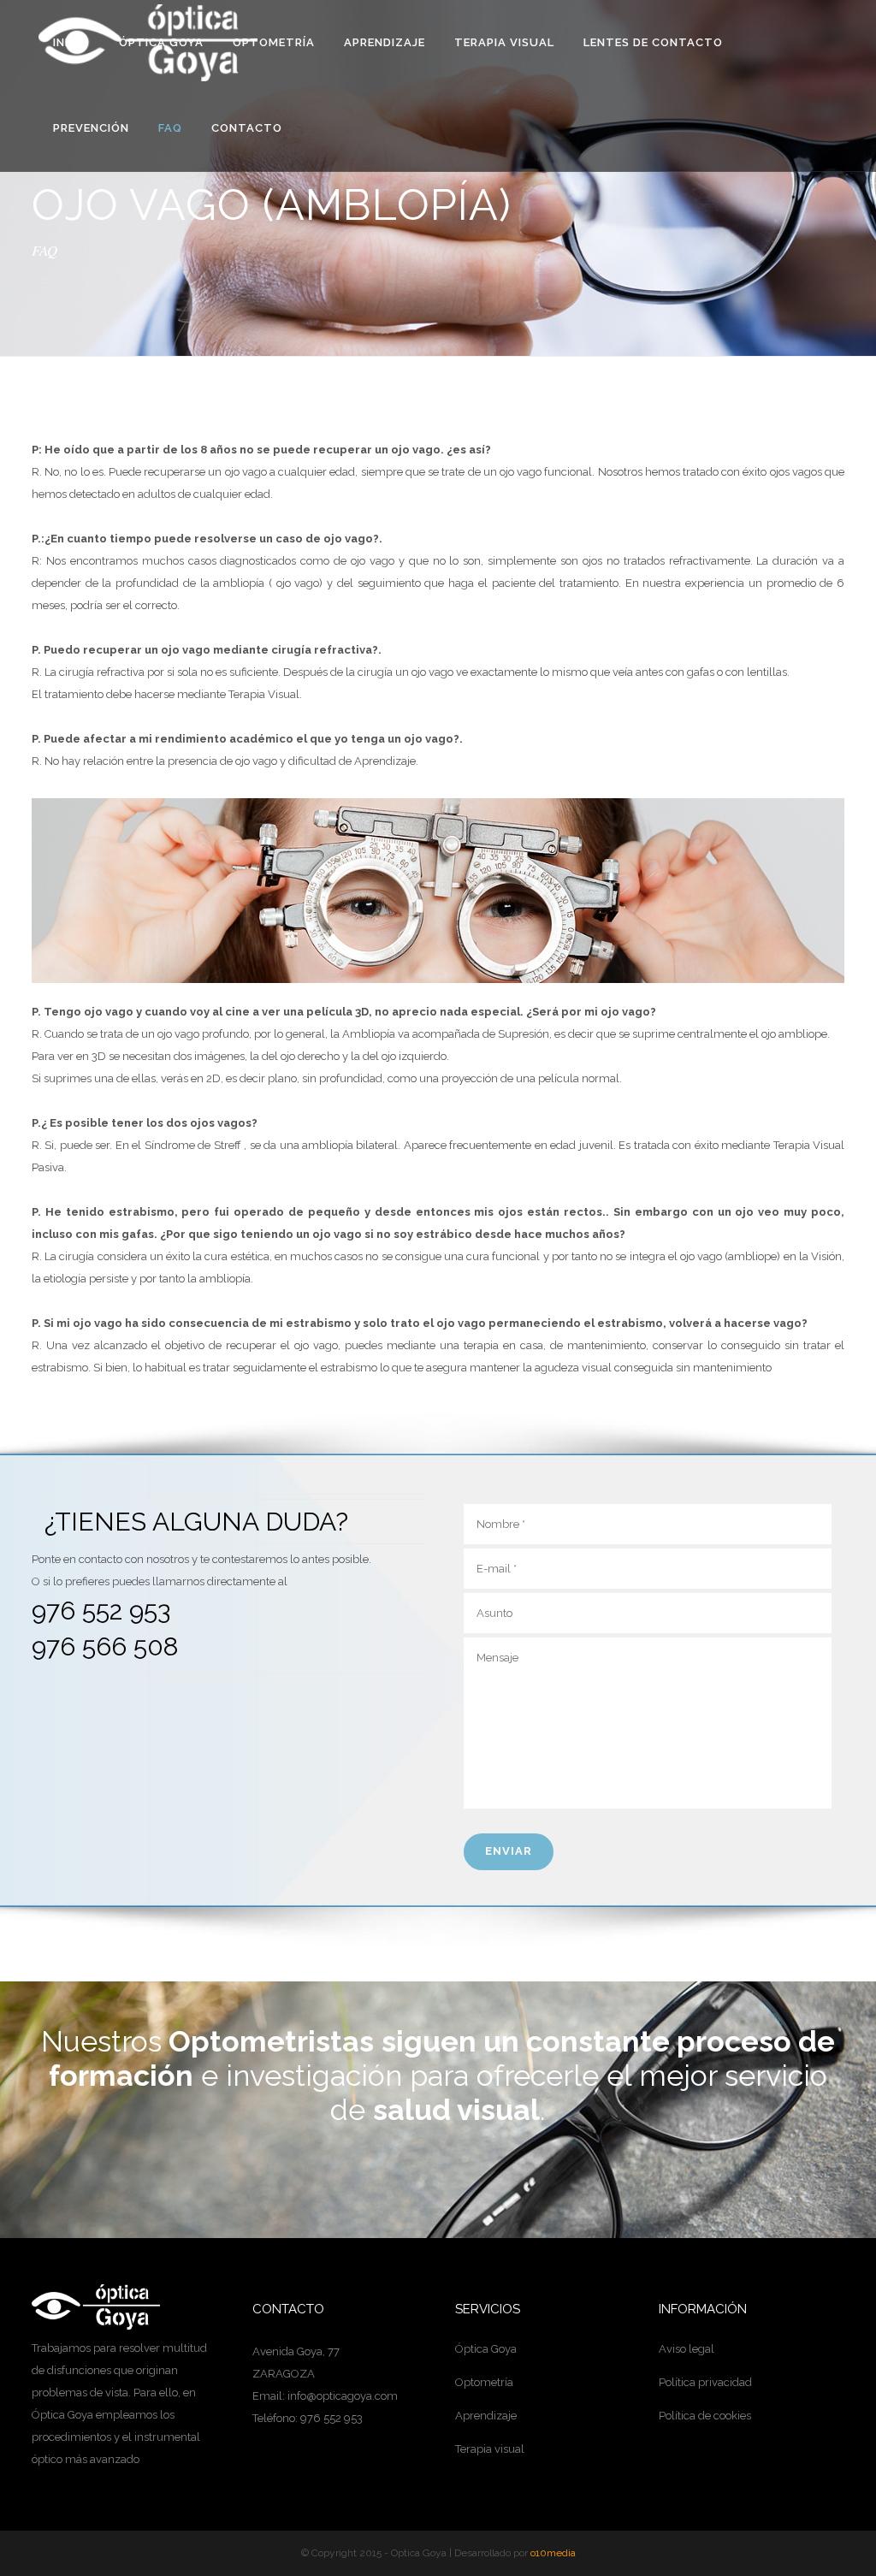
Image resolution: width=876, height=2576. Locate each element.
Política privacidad (705, 2382)
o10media (553, 2553)
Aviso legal (687, 2349)
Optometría (484, 2382)
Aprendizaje (486, 2416)
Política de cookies (705, 2416)
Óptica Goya (486, 2349)
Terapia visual (490, 2449)
